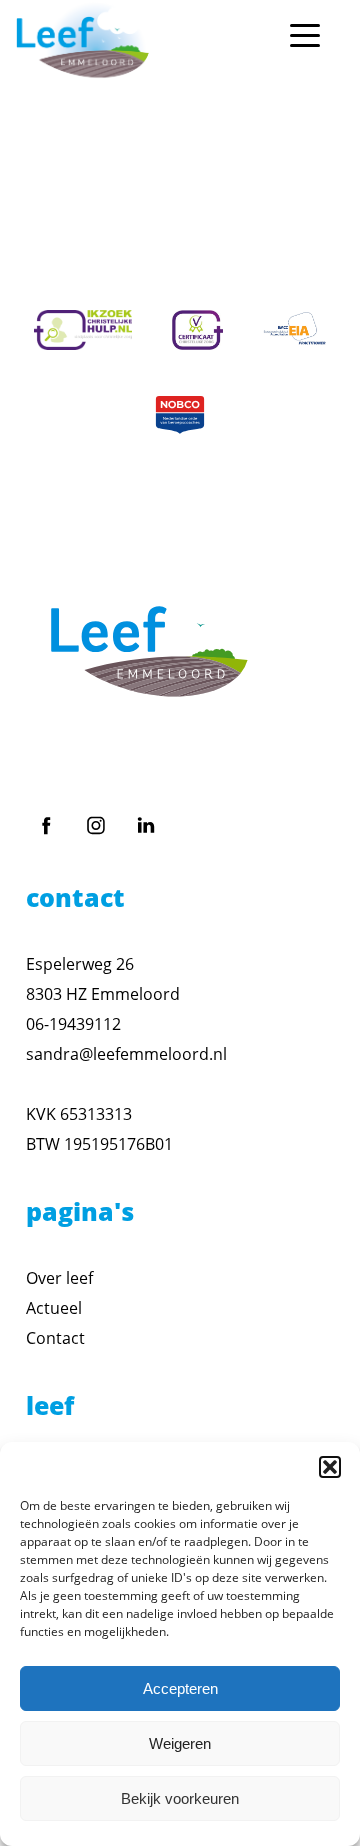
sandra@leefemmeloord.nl (126, 1054)
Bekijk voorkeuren (180, 1798)
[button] (330, 1467)
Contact (55, 1338)
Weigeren (180, 1743)
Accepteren (180, 1688)
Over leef (59, 1278)
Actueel (54, 1308)
